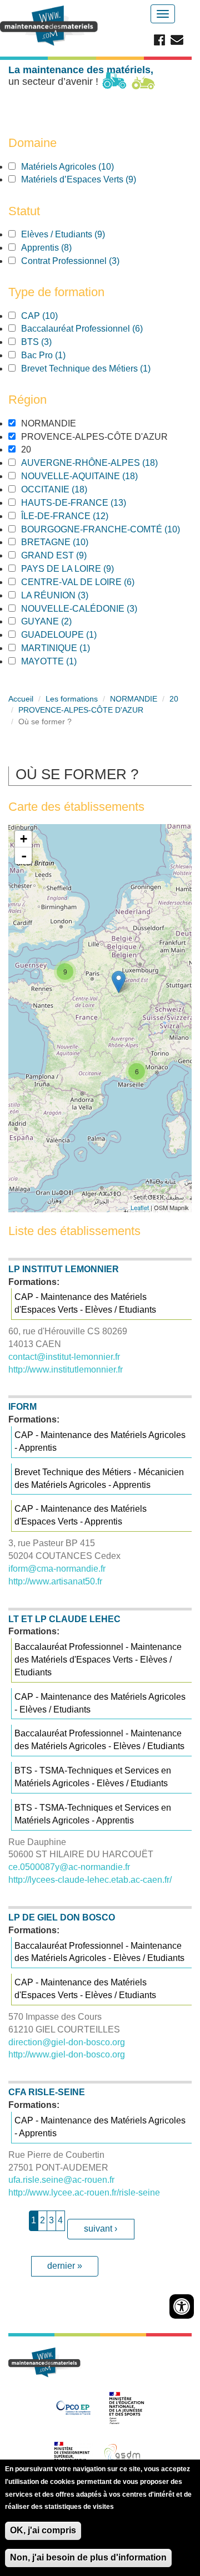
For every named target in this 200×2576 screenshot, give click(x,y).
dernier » (65, 2266)
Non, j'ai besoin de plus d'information (88, 2557)
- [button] (24, 856)
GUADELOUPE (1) (74, 635)
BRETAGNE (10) (68, 542)
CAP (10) (52, 316)
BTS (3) (52, 342)
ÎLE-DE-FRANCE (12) (78, 516)
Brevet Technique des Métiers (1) (101, 369)
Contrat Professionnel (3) (86, 261)
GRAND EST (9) (69, 555)
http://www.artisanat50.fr (55, 1581)
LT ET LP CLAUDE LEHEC (64, 1619)
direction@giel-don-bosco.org (67, 2042)
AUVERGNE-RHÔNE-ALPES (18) (102, 463)
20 (174, 699)
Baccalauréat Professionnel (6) (97, 329)
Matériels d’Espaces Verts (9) (94, 179)
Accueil (21, 699)
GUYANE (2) (62, 621)
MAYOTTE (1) (64, 661)
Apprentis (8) (62, 248)
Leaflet (140, 1207)
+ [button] (24, 839)
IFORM (22, 1407)
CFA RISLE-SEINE (47, 2092)
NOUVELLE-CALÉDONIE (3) (95, 609)
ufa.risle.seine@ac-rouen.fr (61, 2180)
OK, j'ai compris (43, 2530)
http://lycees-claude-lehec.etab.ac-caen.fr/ (90, 1880)
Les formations (72, 699)
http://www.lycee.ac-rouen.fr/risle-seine (84, 2193)
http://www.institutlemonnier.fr (66, 1370)
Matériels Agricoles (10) (81, 167)
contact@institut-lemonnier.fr (64, 1357)
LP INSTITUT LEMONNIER (64, 1269)
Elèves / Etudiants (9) (79, 234)
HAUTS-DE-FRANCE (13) (87, 503)
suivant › (101, 2229)
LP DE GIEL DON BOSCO (62, 1917)
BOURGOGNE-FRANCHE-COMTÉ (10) (102, 530)
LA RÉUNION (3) (70, 595)
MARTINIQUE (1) (71, 648)
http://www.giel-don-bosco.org (67, 2054)
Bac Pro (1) (59, 355)
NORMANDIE (134, 699)
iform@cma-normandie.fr (57, 1569)
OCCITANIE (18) (67, 489)
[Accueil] (51, 26)
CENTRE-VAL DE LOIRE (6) (93, 582)
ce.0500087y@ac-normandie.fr (69, 1867)
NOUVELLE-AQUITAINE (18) (92, 476)
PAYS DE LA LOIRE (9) (83, 569)
